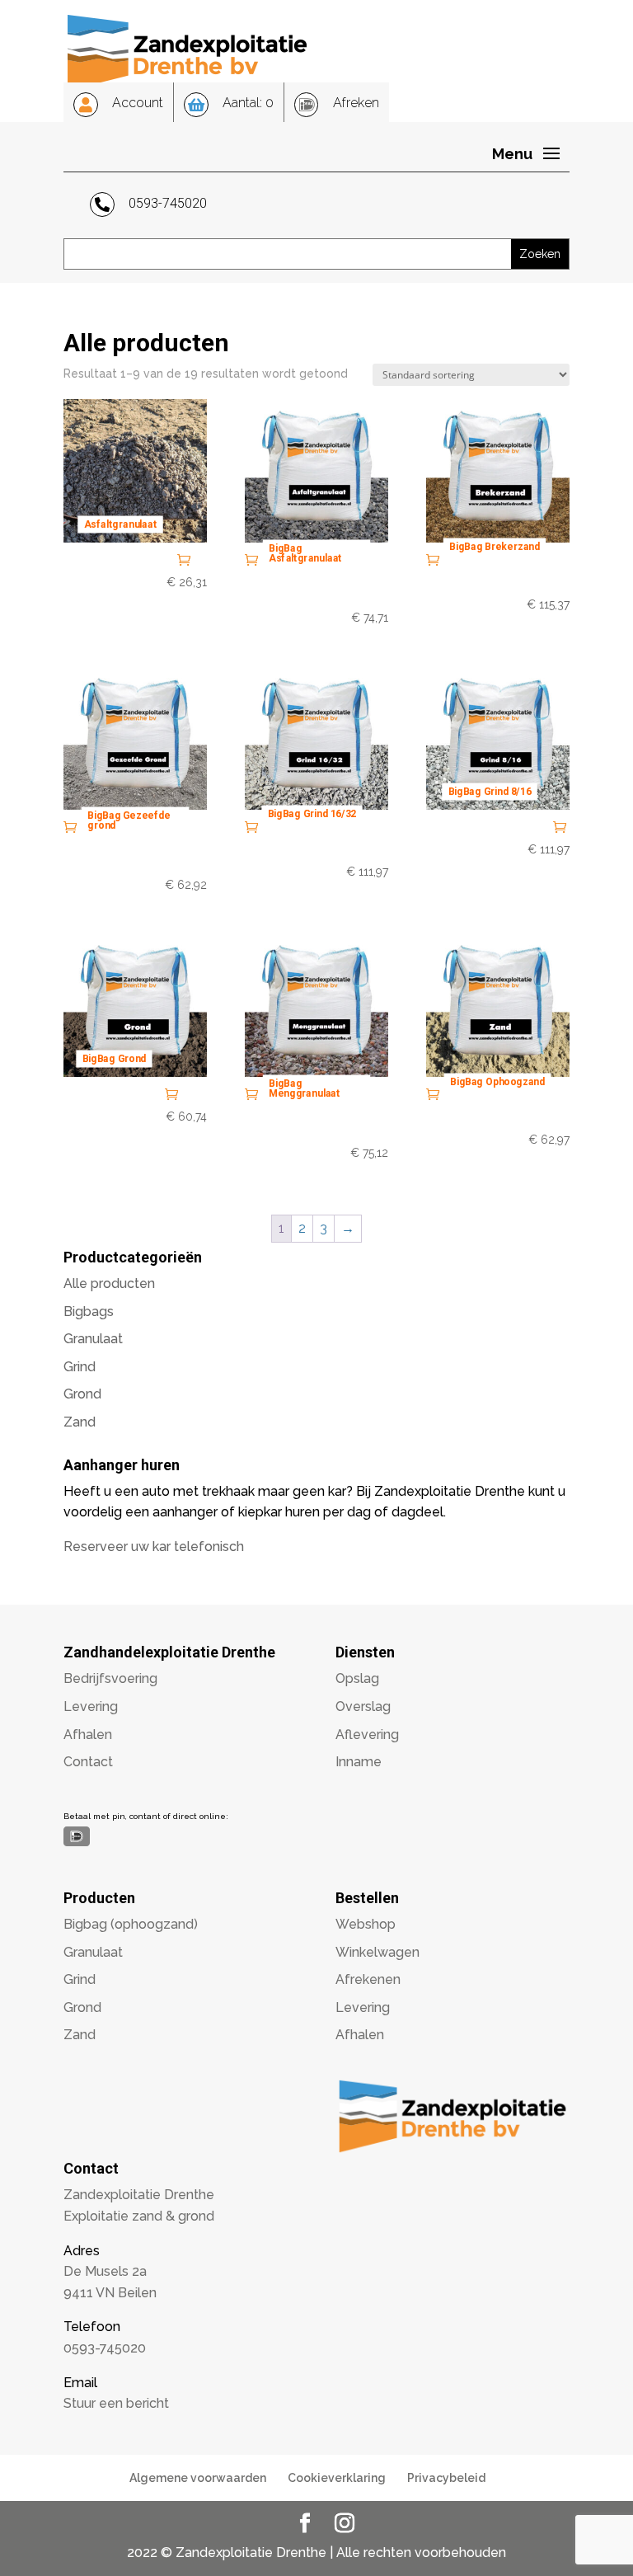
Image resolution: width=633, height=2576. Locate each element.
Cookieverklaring (337, 2478)
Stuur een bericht (116, 2403)
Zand (80, 1422)
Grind (80, 1367)
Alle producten (109, 1283)
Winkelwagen (377, 1952)
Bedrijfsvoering (110, 1678)
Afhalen (88, 1735)
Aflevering (367, 1735)
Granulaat (93, 1339)
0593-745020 (105, 2348)
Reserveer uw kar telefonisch (154, 1547)
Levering (91, 1706)
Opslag (357, 1678)
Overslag (363, 1706)
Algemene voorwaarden (198, 2478)
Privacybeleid (446, 2478)
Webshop (366, 1924)
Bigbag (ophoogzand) (131, 1924)
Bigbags (89, 1312)
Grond (82, 1394)
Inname (359, 1762)
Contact (88, 1762)
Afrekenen (368, 1979)
